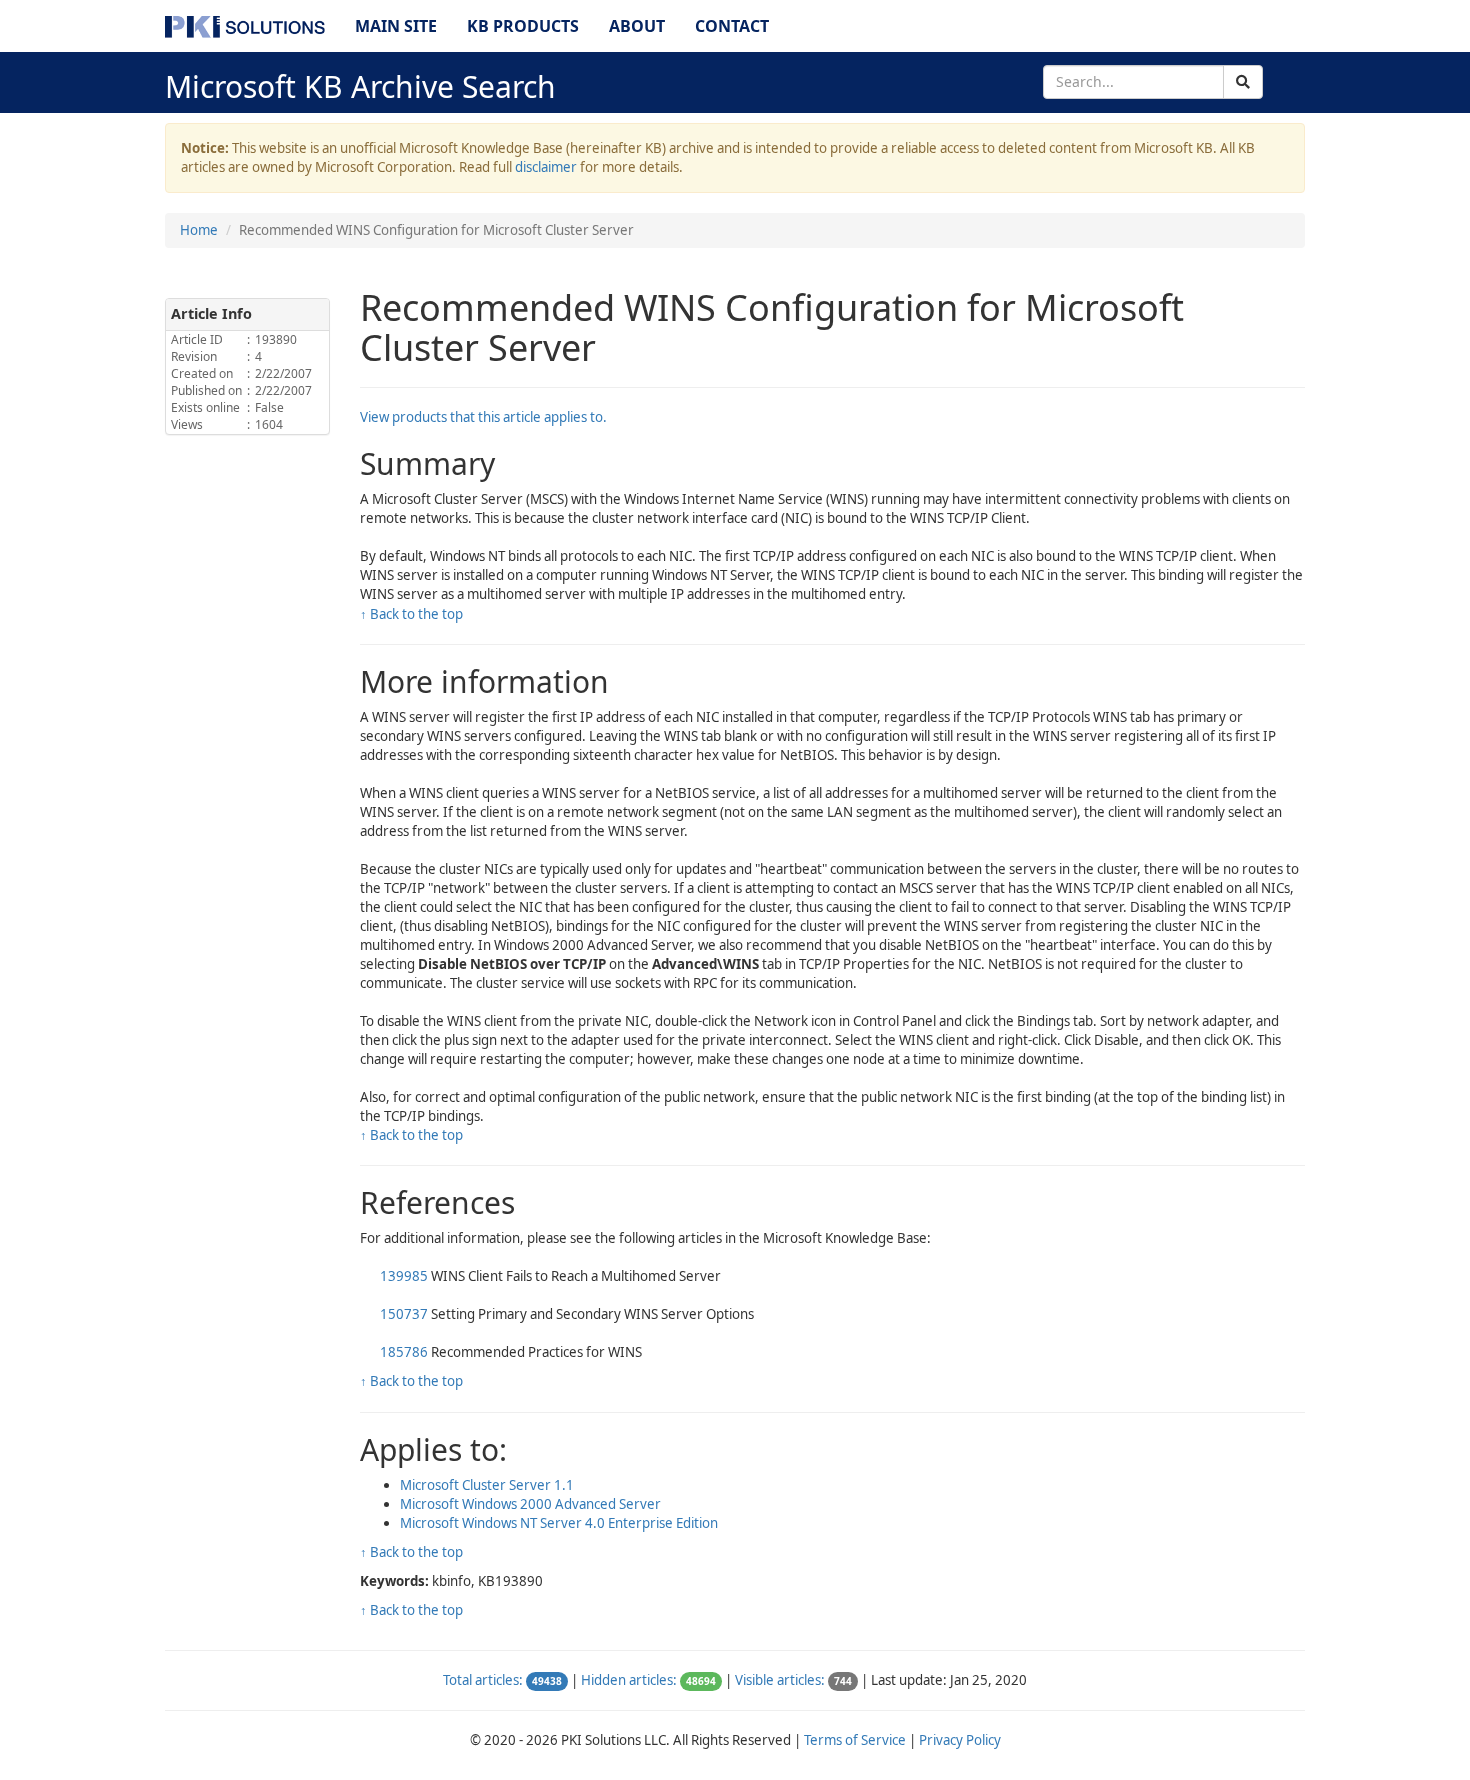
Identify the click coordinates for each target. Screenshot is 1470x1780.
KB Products (523, 26)
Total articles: (483, 1680)
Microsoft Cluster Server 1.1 (487, 1485)
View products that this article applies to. (483, 417)
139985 (404, 1276)
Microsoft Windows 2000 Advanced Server (530, 1504)
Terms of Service (855, 1740)
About (637, 26)
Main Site (396, 26)
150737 (404, 1314)
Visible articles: (780, 1680)
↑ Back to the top (411, 614)
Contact (732, 26)
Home (199, 230)
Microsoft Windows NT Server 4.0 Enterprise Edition (559, 1523)
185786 (404, 1352)
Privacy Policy (960, 1740)
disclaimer (546, 167)
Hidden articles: (629, 1680)
